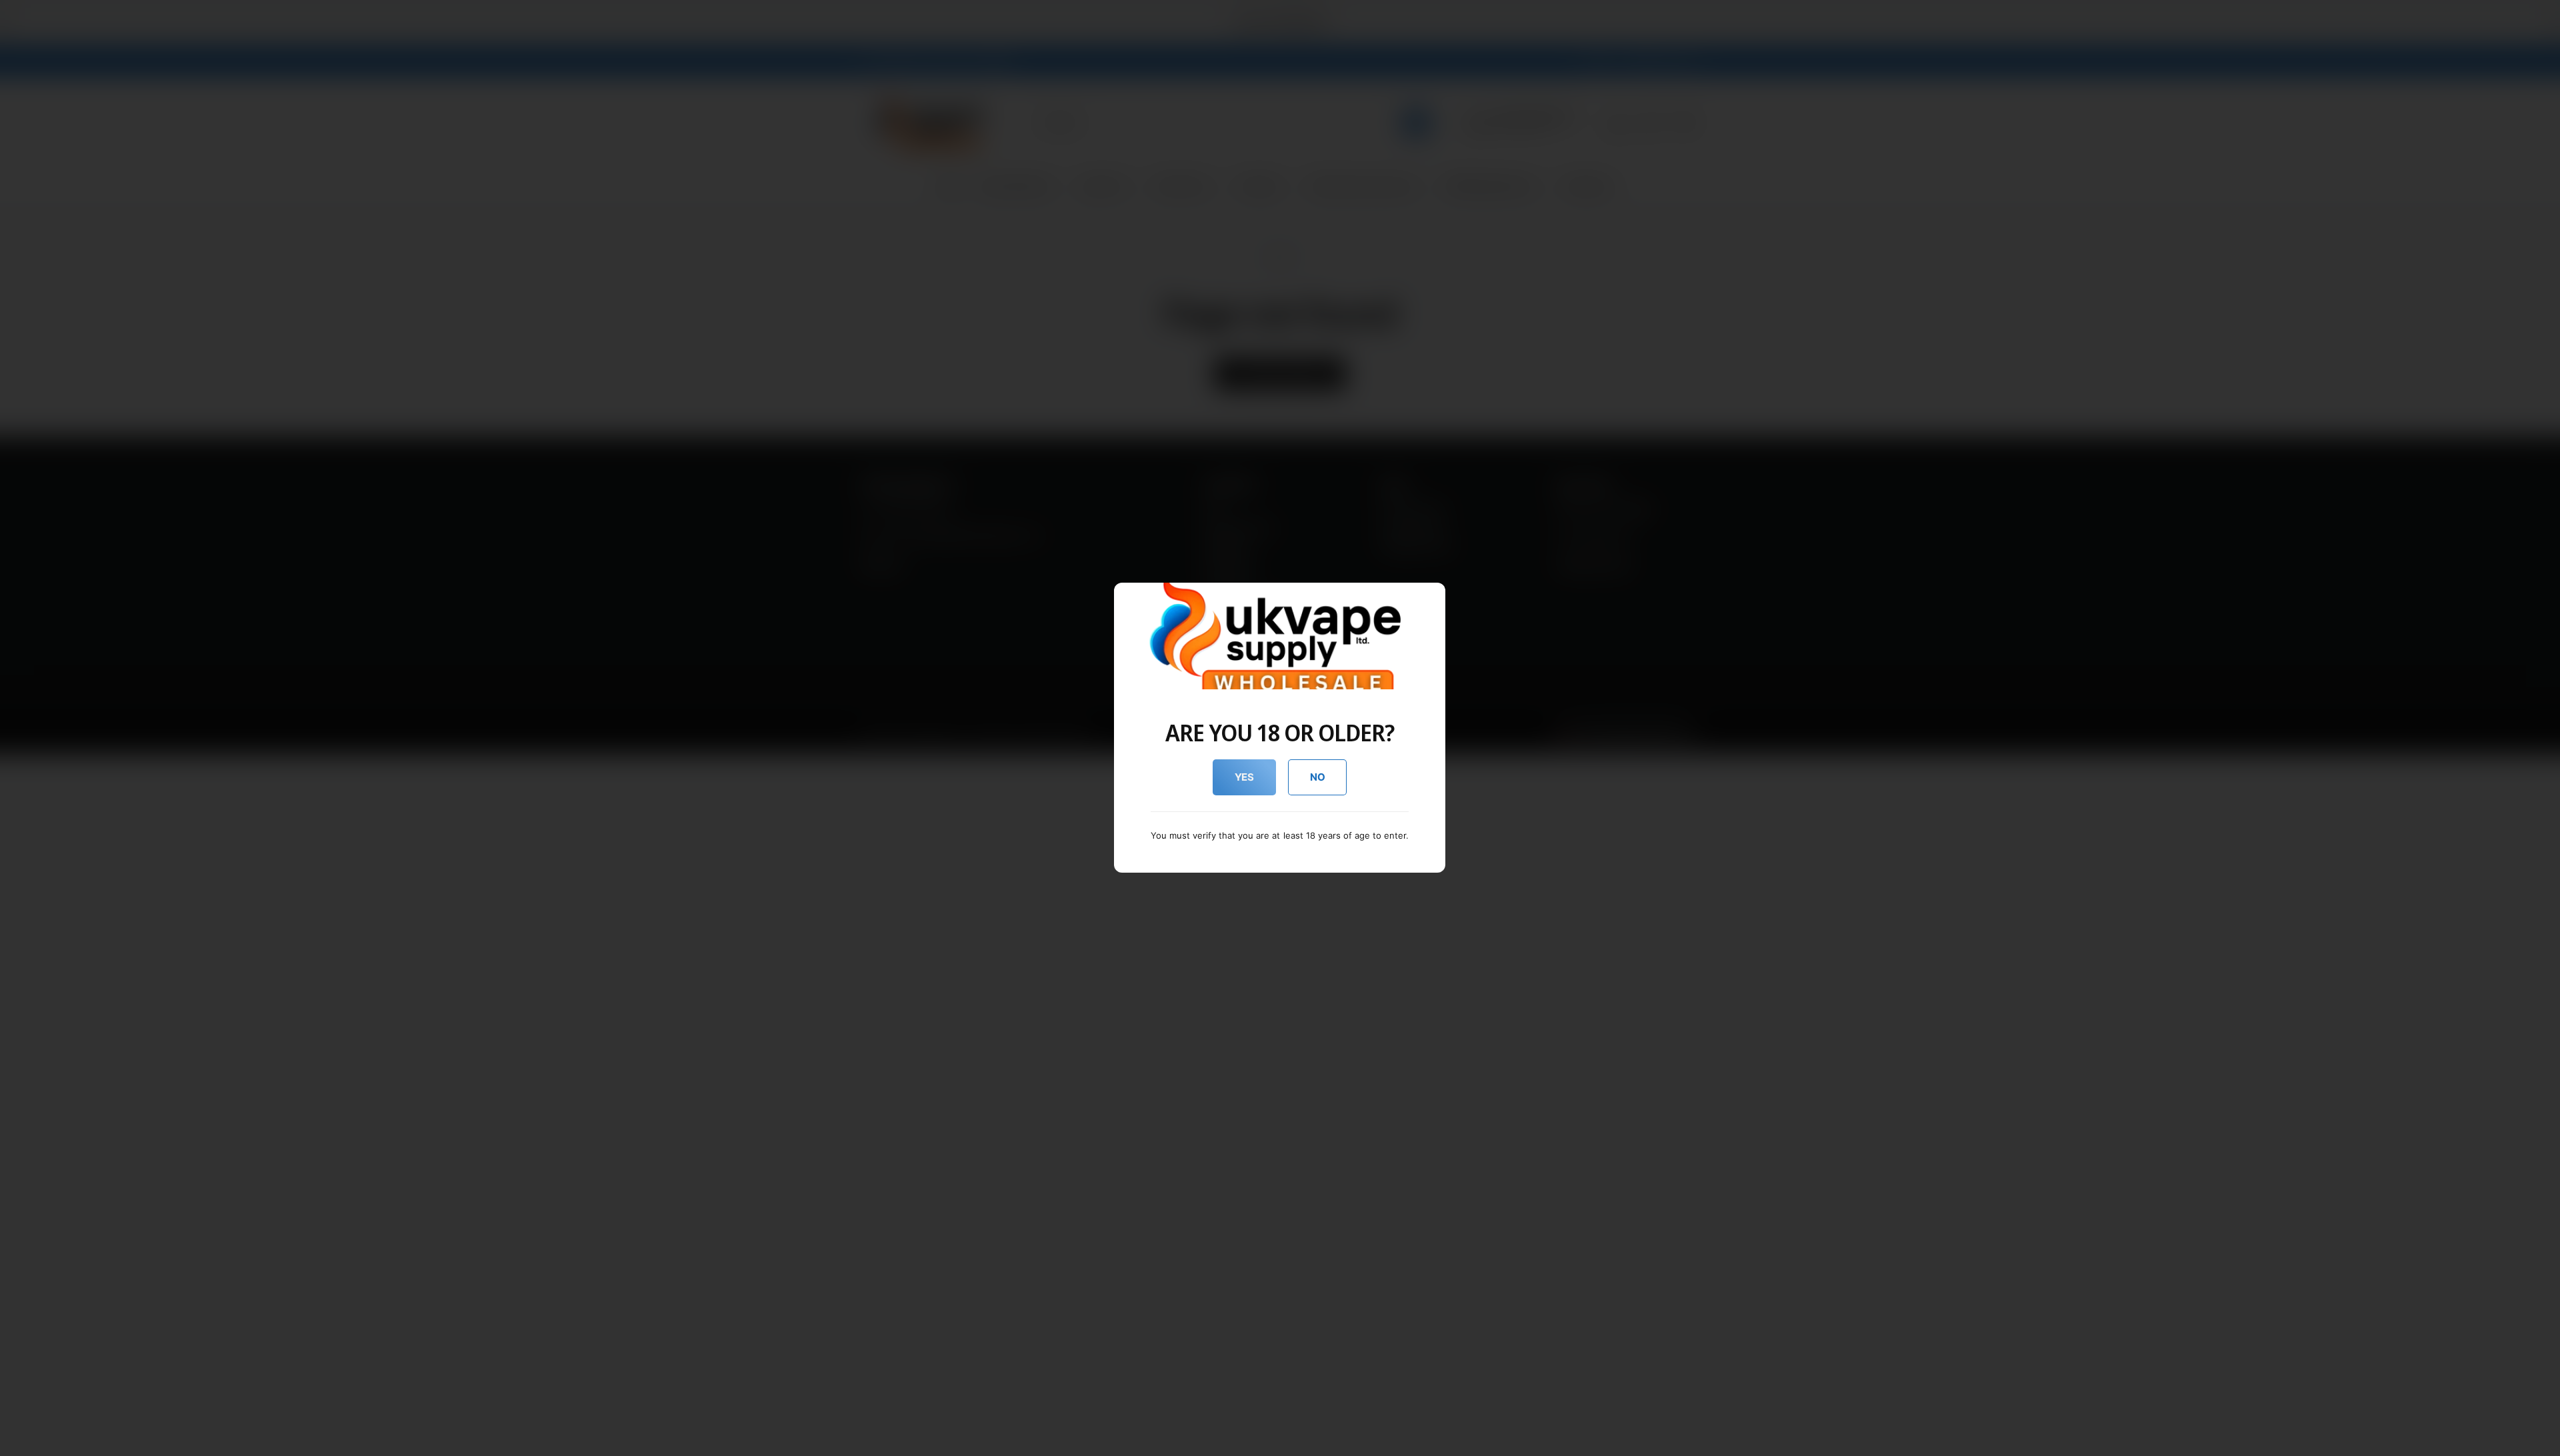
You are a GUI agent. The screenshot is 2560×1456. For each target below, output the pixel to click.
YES (1244, 777)
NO (1318, 777)
